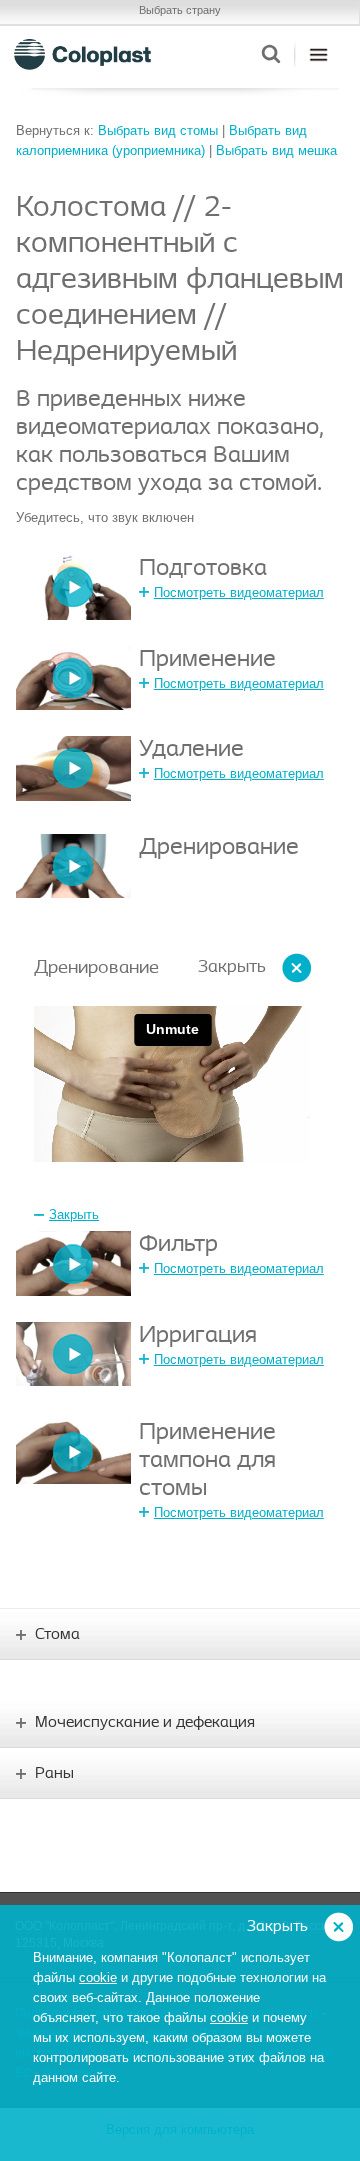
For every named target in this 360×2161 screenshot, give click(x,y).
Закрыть (232, 967)
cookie (98, 1977)
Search (270, 54)
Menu (318, 54)
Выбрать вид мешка (276, 150)
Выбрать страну (180, 10)
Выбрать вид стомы (158, 130)
